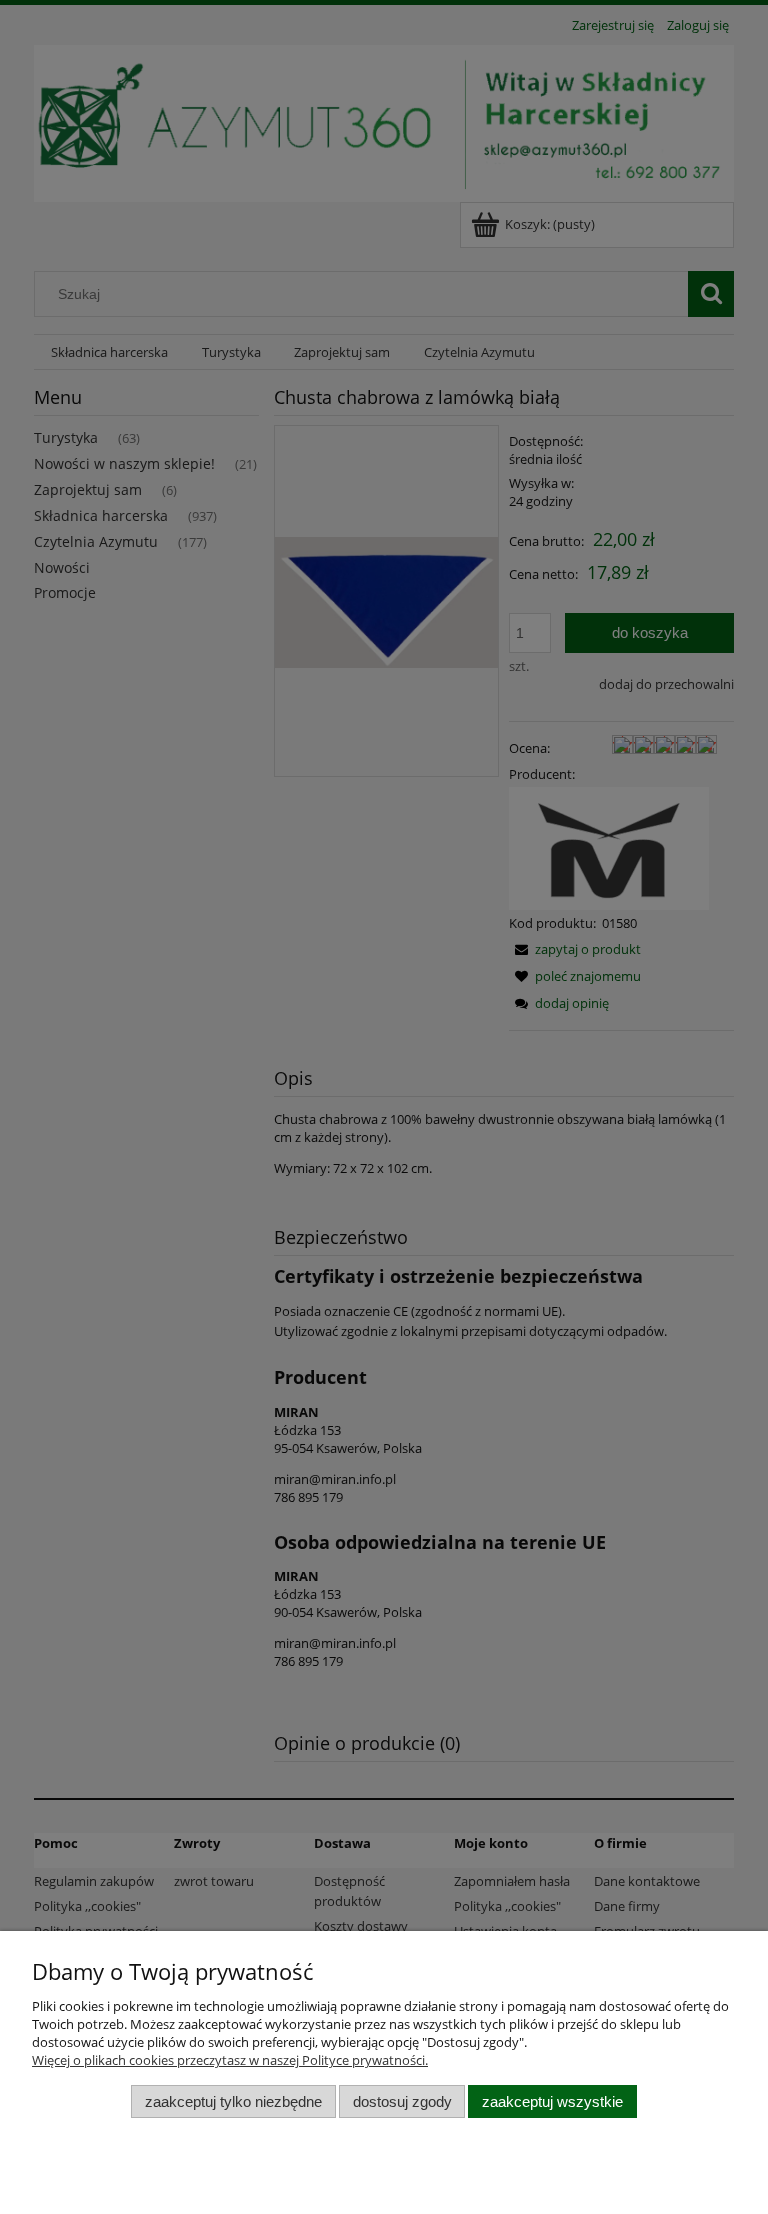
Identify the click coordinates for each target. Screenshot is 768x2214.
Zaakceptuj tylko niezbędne (233, 2101)
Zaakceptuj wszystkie (552, 2101)
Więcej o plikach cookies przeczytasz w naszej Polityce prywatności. (230, 2060)
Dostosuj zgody (402, 2101)
